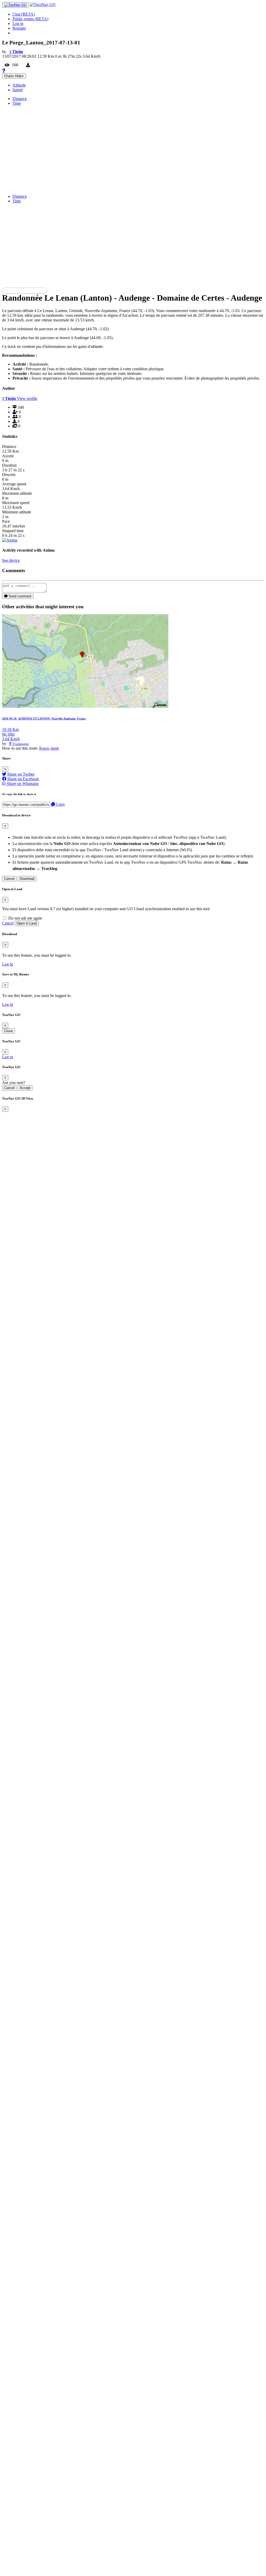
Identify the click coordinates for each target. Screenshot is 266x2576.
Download (27, 879)
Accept (25, 1088)
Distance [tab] (20, 99)
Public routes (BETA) (30, 19)
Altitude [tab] (19, 85)
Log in (18, 24)
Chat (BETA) (24, 14)
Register (19, 28)
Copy (60, 804)
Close (8, 1031)
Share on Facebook (23, 779)
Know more (49, 748)
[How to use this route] (4, 71)
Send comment (19, 596)
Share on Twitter (20, 774)
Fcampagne (21, 744)
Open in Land (27, 923)
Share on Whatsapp (22, 784)
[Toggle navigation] (15, 5)
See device (11, 560)
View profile (27, 398)
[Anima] (10, 540)
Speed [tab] (18, 90)
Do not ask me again (25, 918)
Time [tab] (17, 103)
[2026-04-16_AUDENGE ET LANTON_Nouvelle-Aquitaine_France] (85, 706)
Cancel (9, 879)
